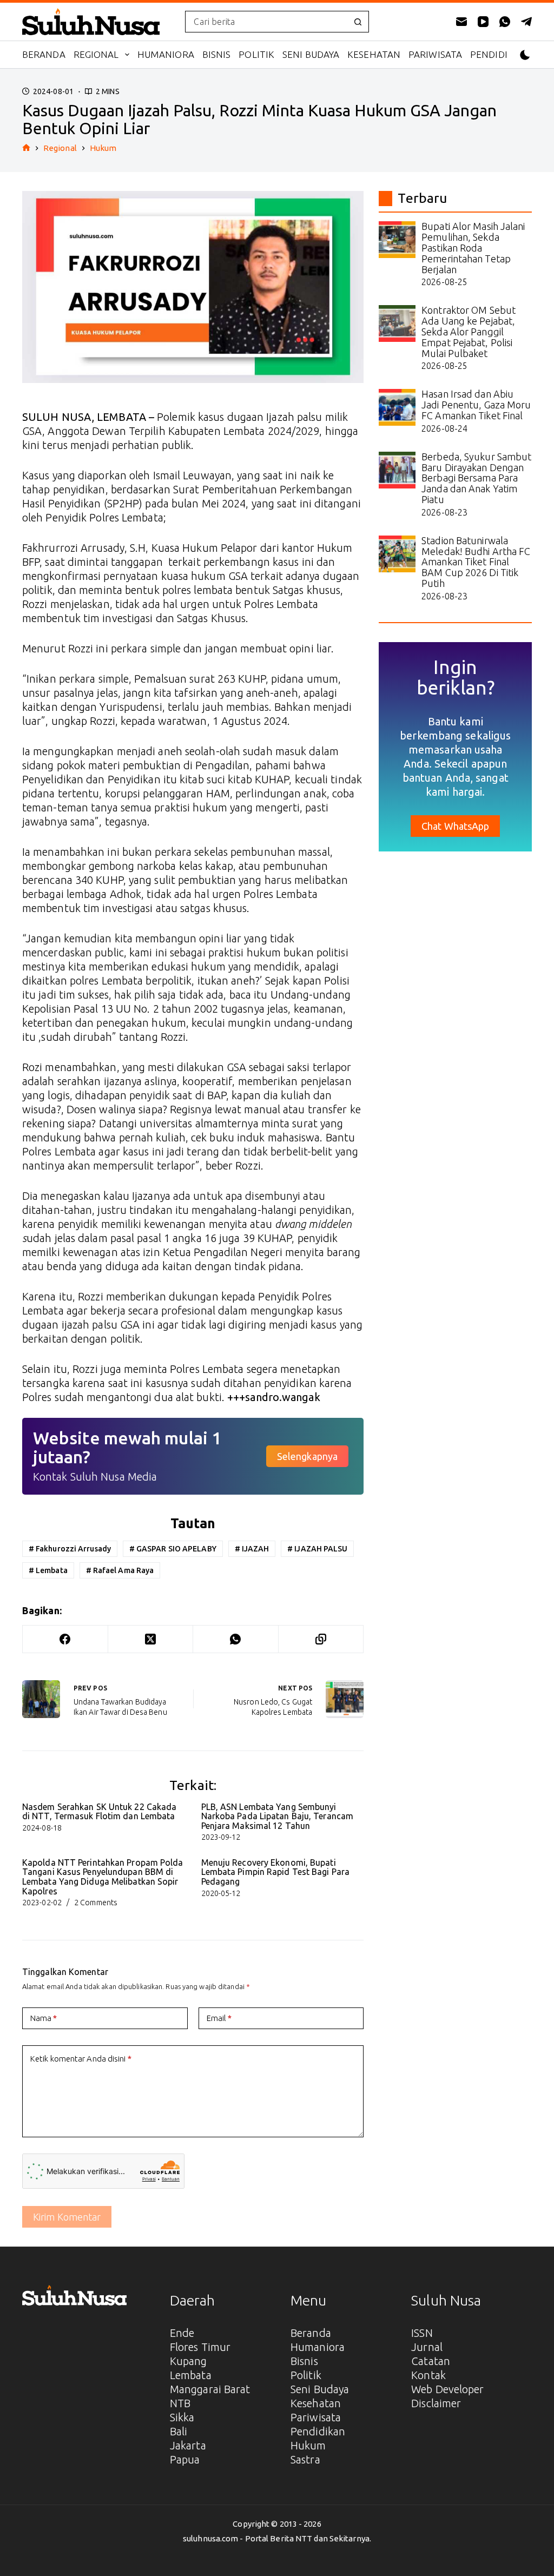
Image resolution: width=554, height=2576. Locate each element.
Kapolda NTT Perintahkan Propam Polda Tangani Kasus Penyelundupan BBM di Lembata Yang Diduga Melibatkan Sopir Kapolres (103, 1877)
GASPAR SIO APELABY (173, 1549)
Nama (44, 2018)
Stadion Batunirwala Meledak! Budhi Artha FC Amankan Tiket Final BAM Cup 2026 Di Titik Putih (476, 562)
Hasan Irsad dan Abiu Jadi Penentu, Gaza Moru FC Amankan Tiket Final (476, 405)
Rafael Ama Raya (120, 1570)
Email (219, 2018)
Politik (256, 54)
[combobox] (266, 22)
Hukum (308, 2445)
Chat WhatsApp (455, 826)
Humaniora (166, 54)
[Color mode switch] (525, 55)
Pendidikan (499, 54)
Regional (96, 54)
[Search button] (358, 22)
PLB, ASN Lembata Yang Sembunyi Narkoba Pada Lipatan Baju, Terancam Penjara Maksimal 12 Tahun (278, 1816)
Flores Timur (200, 2347)
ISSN (422, 2333)
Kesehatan (374, 54)
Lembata (48, 1570)
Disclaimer (436, 2403)
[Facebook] (65, 1639)
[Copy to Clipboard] (321, 1639)
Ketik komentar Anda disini (81, 2059)
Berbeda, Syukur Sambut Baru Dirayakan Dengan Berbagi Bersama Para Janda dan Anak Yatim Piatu (476, 478)
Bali (179, 2431)
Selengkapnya (307, 1456)
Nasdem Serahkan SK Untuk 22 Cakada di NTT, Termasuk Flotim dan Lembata (99, 1812)
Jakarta (188, 2445)
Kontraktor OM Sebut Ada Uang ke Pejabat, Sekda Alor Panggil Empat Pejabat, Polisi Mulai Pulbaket (469, 331)
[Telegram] (526, 22)
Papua (185, 2459)
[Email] (461, 22)
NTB (180, 2403)
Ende (182, 2333)
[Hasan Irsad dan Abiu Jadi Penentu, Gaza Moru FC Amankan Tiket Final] (397, 407)
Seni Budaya (311, 54)
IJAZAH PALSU (317, 1549)
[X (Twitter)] (151, 1639)
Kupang (189, 2361)
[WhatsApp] (505, 22)
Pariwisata (435, 54)
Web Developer (447, 2389)
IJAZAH (252, 1549)
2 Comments (96, 1903)
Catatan (431, 2361)
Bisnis (217, 54)
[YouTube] (483, 22)
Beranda (44, 54)
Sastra (305, 2459)
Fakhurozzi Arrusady (70, 1549)
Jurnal (427, 2347)
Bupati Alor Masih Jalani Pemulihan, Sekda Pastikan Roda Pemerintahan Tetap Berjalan (473, 247)
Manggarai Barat (210, 2389)
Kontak (428, 2375)
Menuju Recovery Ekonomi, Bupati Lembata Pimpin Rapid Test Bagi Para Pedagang (276, 1872)
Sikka (182, 2417)
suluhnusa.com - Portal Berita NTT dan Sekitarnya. (277, 2538)
